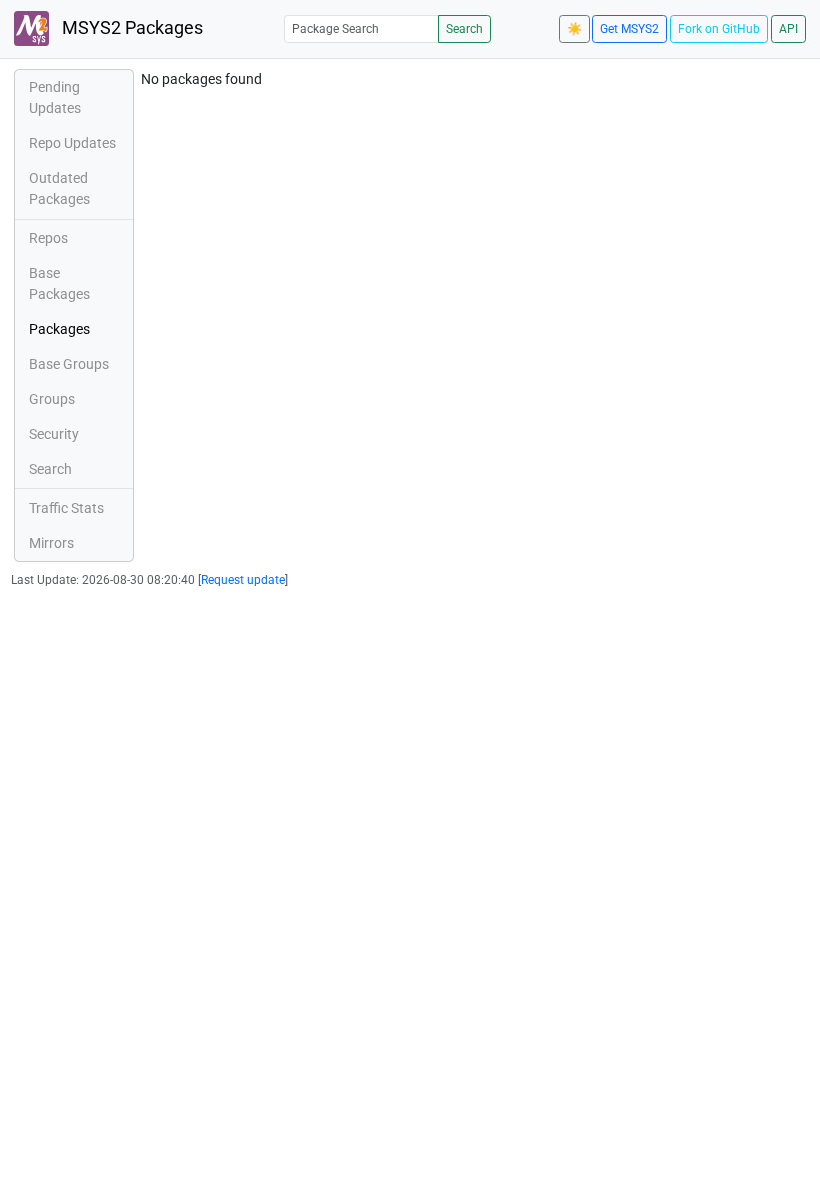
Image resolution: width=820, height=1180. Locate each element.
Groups (52, 399)
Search (464, 29)
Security (54, 434)
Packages (59, 329)
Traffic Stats (66, 508)
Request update (243, 580)
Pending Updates (55, 97)
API (788, 29)
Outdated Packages (59, 188)
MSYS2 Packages (130, 28)
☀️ (574, 29)
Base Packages (59, 283)
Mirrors (51, 543)
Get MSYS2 (629, 29)
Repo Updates (72, 143)
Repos (48, 238)
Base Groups (69, 364)
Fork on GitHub (719, 29)
